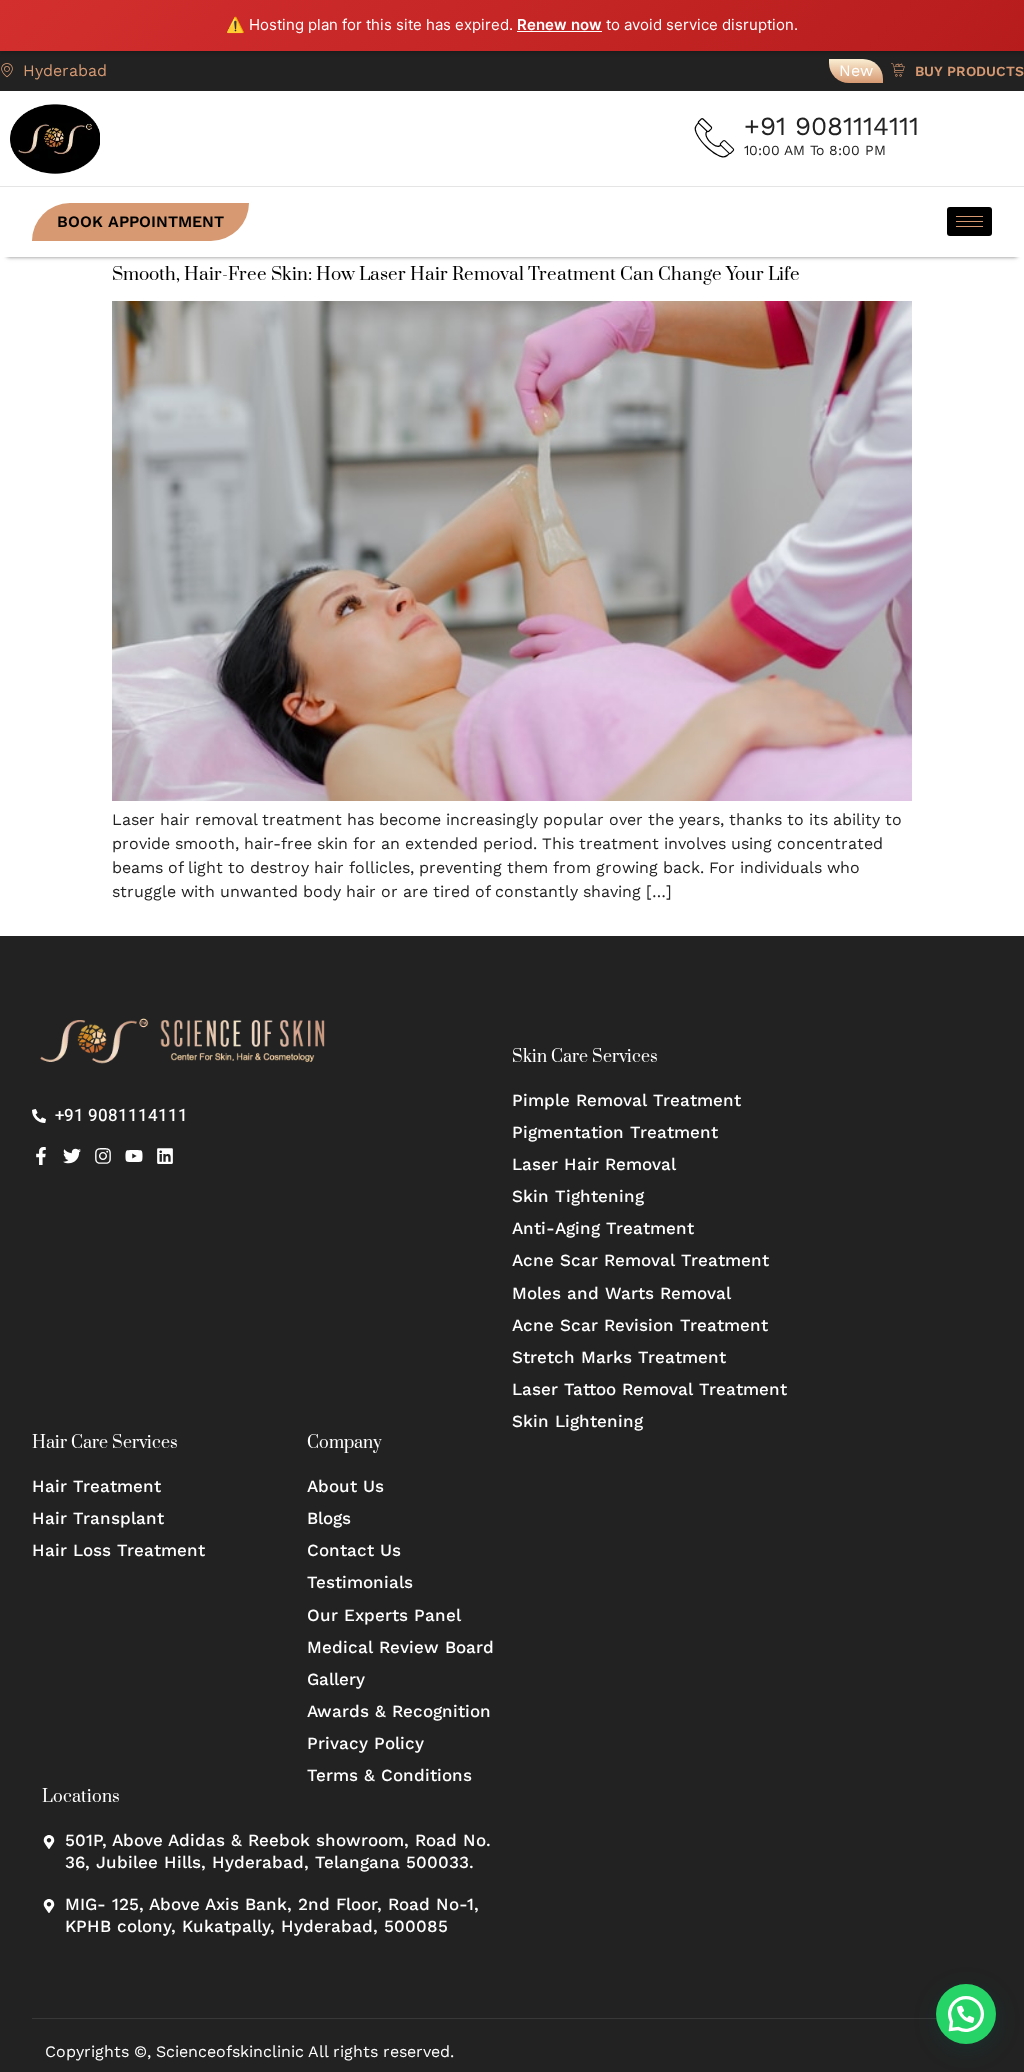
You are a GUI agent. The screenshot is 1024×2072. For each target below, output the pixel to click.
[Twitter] (72, 1156)
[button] (966, 2014)
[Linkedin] (165, 1156)
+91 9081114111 (831, 126)
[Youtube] (134, 1156)
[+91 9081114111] (715, 138)
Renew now (559, 24)
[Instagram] (103, 1156)
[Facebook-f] (41, 1156)
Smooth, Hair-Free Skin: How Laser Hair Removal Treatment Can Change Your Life (456, 274)
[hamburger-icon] (969, 221)
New (856, 70)
